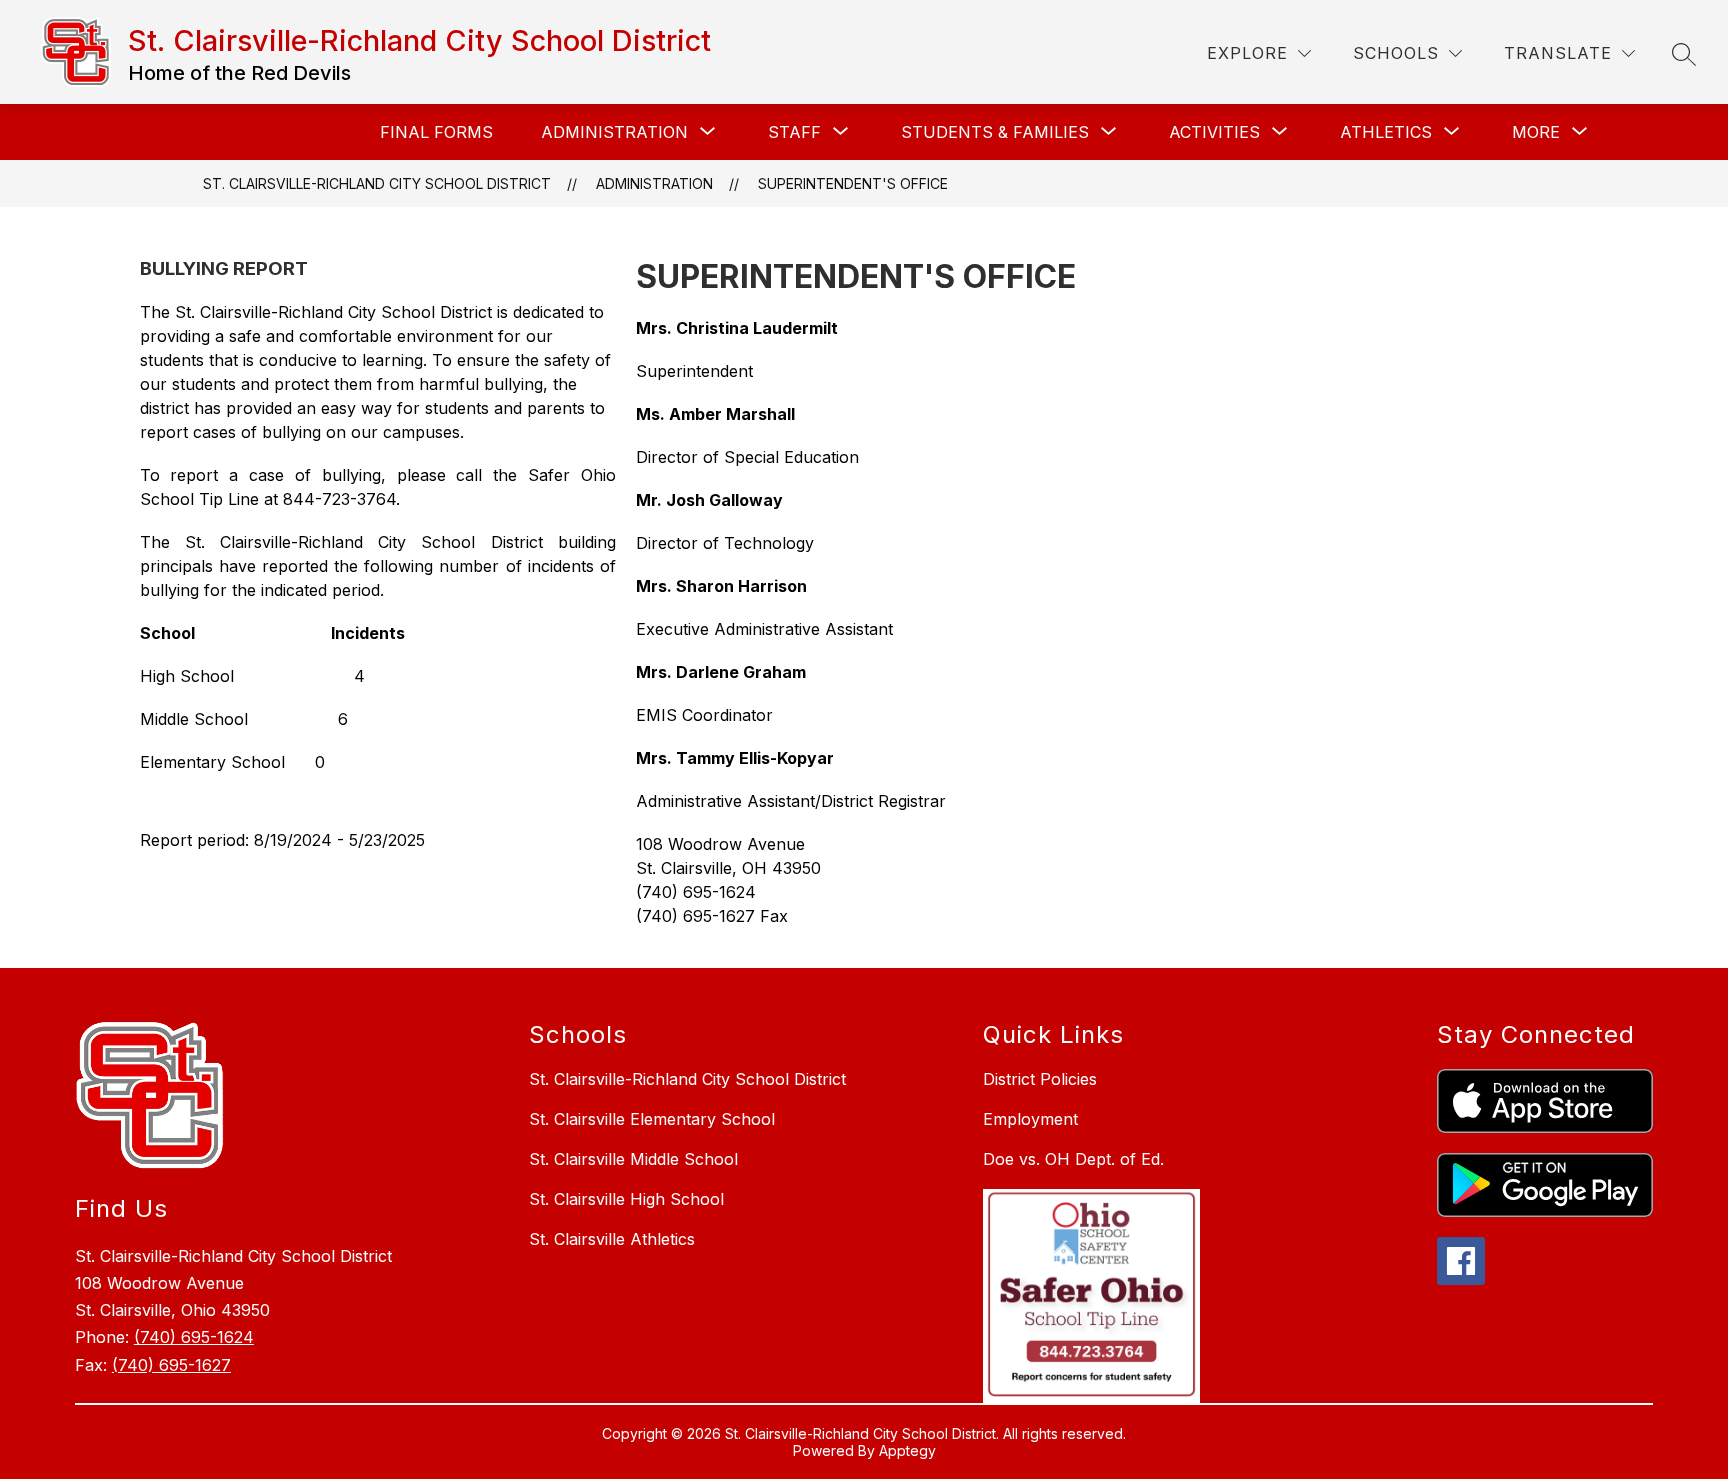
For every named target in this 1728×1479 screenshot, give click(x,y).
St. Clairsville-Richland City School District (377, 183)
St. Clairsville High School (626, 1199)
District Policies (1040, 1079)
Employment (1030, 1119)
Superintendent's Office (853, 183)
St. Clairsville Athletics (612, 1239)
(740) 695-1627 (171, 1365)
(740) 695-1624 (194, 1337)
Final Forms (436, 132)
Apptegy (907, 1450)
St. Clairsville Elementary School (652, 1119)
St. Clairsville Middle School (633, 1159)
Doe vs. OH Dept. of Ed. (1073, 1159)
